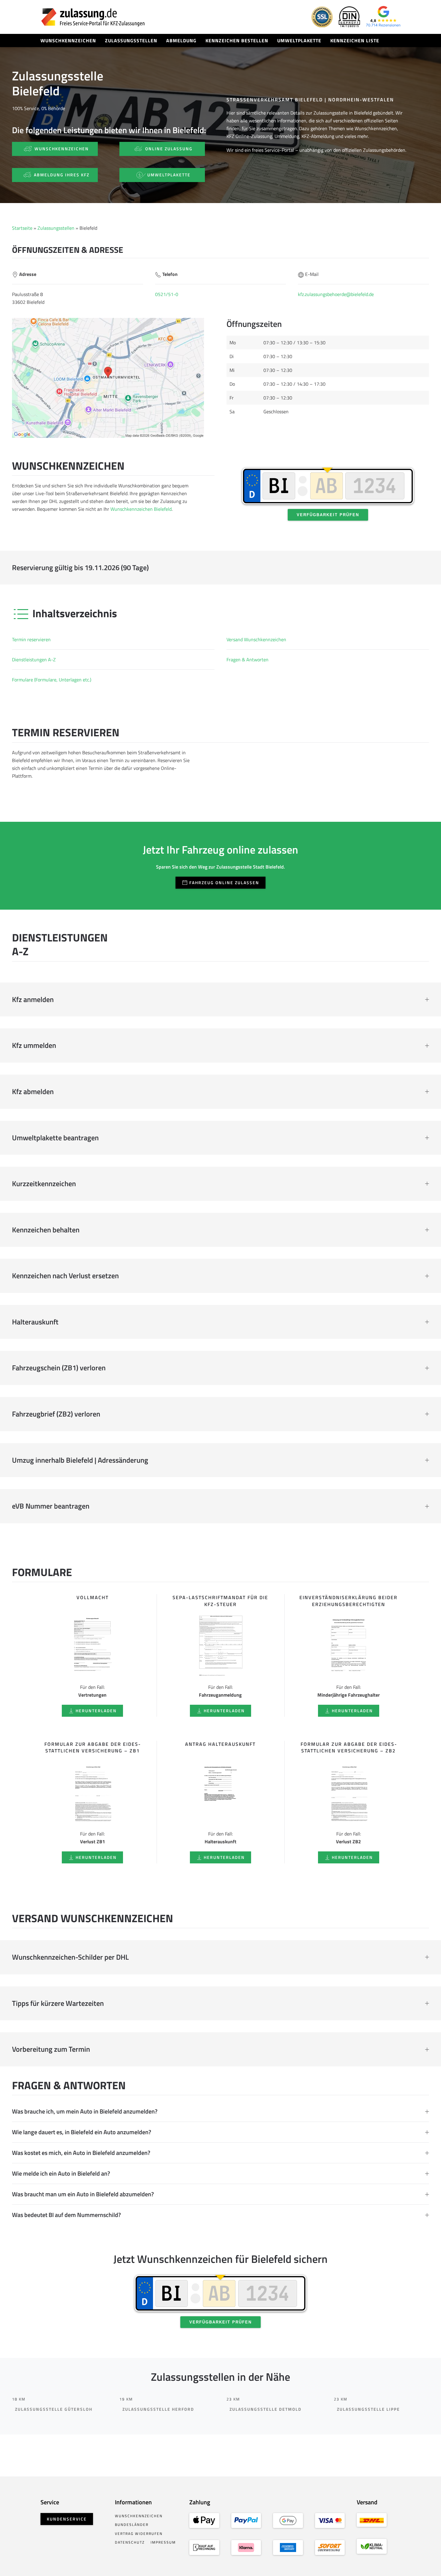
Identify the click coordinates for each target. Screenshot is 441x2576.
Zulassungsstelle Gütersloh (54, 2409)
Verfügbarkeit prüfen (328, 515)
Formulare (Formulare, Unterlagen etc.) (52, 680)
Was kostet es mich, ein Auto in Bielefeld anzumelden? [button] (81, 2153)
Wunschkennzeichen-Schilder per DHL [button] (70, 1957)
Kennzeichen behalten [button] (46, 1230)
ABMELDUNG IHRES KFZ (62, 175)
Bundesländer (132, 2525)
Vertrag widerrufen (139, 2534)
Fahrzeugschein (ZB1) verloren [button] (59, 1368)
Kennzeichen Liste (355, 40)
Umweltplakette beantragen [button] (55, 1138)
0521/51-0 (167, 294)
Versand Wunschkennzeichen (256, 639)
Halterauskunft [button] (35, 1322)
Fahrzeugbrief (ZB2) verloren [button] (56, 1414)
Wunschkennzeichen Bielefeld (141, 509)
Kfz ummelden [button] (34, 1046)
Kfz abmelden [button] (33, 1092)
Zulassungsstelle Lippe (368, 2409)
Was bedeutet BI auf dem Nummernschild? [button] (66, 2215)
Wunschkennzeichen (68, 40)
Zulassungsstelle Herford (158, 2409)
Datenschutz (130, 2542)
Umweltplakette (299, 40)
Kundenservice (67, 2519)
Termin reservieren (31, 639)
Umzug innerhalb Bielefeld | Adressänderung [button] (80, 1460)
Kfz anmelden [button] (33, 1000)
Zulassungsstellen (131, 40)
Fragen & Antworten (247, 660)
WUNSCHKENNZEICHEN (62, 149)
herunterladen (96, 1711)
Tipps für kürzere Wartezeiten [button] (58, 2003)
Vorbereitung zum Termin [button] (51, 2049)
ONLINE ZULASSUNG (169, 149)
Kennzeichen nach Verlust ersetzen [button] (65, 1276)
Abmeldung (181, 40)
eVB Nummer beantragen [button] (51, 1506)
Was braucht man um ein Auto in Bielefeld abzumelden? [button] (83, 2194)
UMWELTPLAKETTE (169, 175)
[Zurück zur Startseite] (93, 17)
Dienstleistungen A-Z (34, 660)
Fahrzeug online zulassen (224, 883)
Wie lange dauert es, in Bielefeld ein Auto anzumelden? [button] (82, 2132)
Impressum (163, 2542)
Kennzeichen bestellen (237, 40)
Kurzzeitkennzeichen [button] (44, 1184)
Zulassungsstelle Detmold (265, 2409)
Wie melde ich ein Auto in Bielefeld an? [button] (61, 2174)
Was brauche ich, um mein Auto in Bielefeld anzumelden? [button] (85, 2111)
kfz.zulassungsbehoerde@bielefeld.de (336, 294)
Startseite (22, 228)
